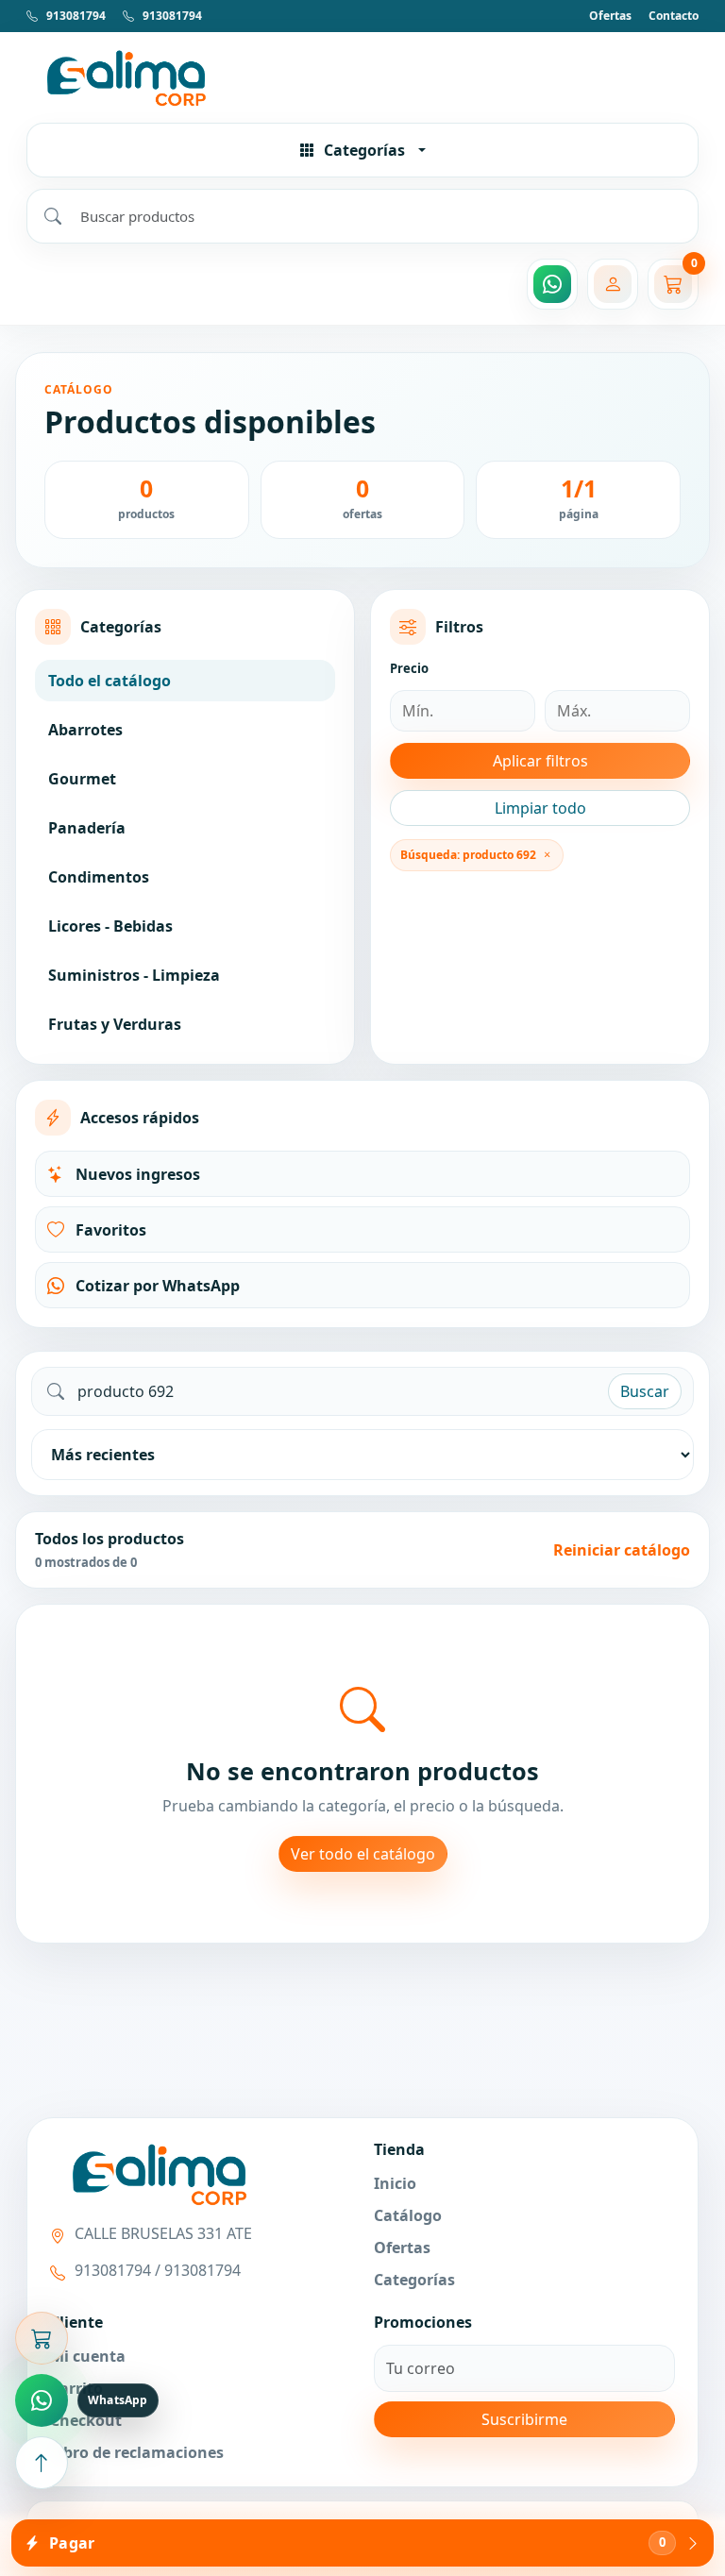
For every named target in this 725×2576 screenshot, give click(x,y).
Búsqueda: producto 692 (468, 855)
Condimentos (99, 877)
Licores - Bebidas (110, 926)
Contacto (674, 16)
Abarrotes (85, 730)
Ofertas (610, 16)
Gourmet (82, 779)
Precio (409, 668)
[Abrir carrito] (42, 2338)
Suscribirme (524, 2419)
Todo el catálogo (110, 681)
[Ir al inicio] (362, 77)
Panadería (87, 828)
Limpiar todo (540, 808)
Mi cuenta (88, 2356)
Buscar (645, 1391)
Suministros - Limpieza (134, 975)
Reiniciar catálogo (622, 1550)
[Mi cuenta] (613, 284)
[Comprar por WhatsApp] (42, 2400)
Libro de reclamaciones (137, 2452)
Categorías (414, 2280)
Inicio (395, 2183)
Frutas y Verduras (115, 1024)
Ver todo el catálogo (363, 1854)
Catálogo (408, 2215)
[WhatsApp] (552, 284)
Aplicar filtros (540, 761)
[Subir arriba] (42, 2463)
